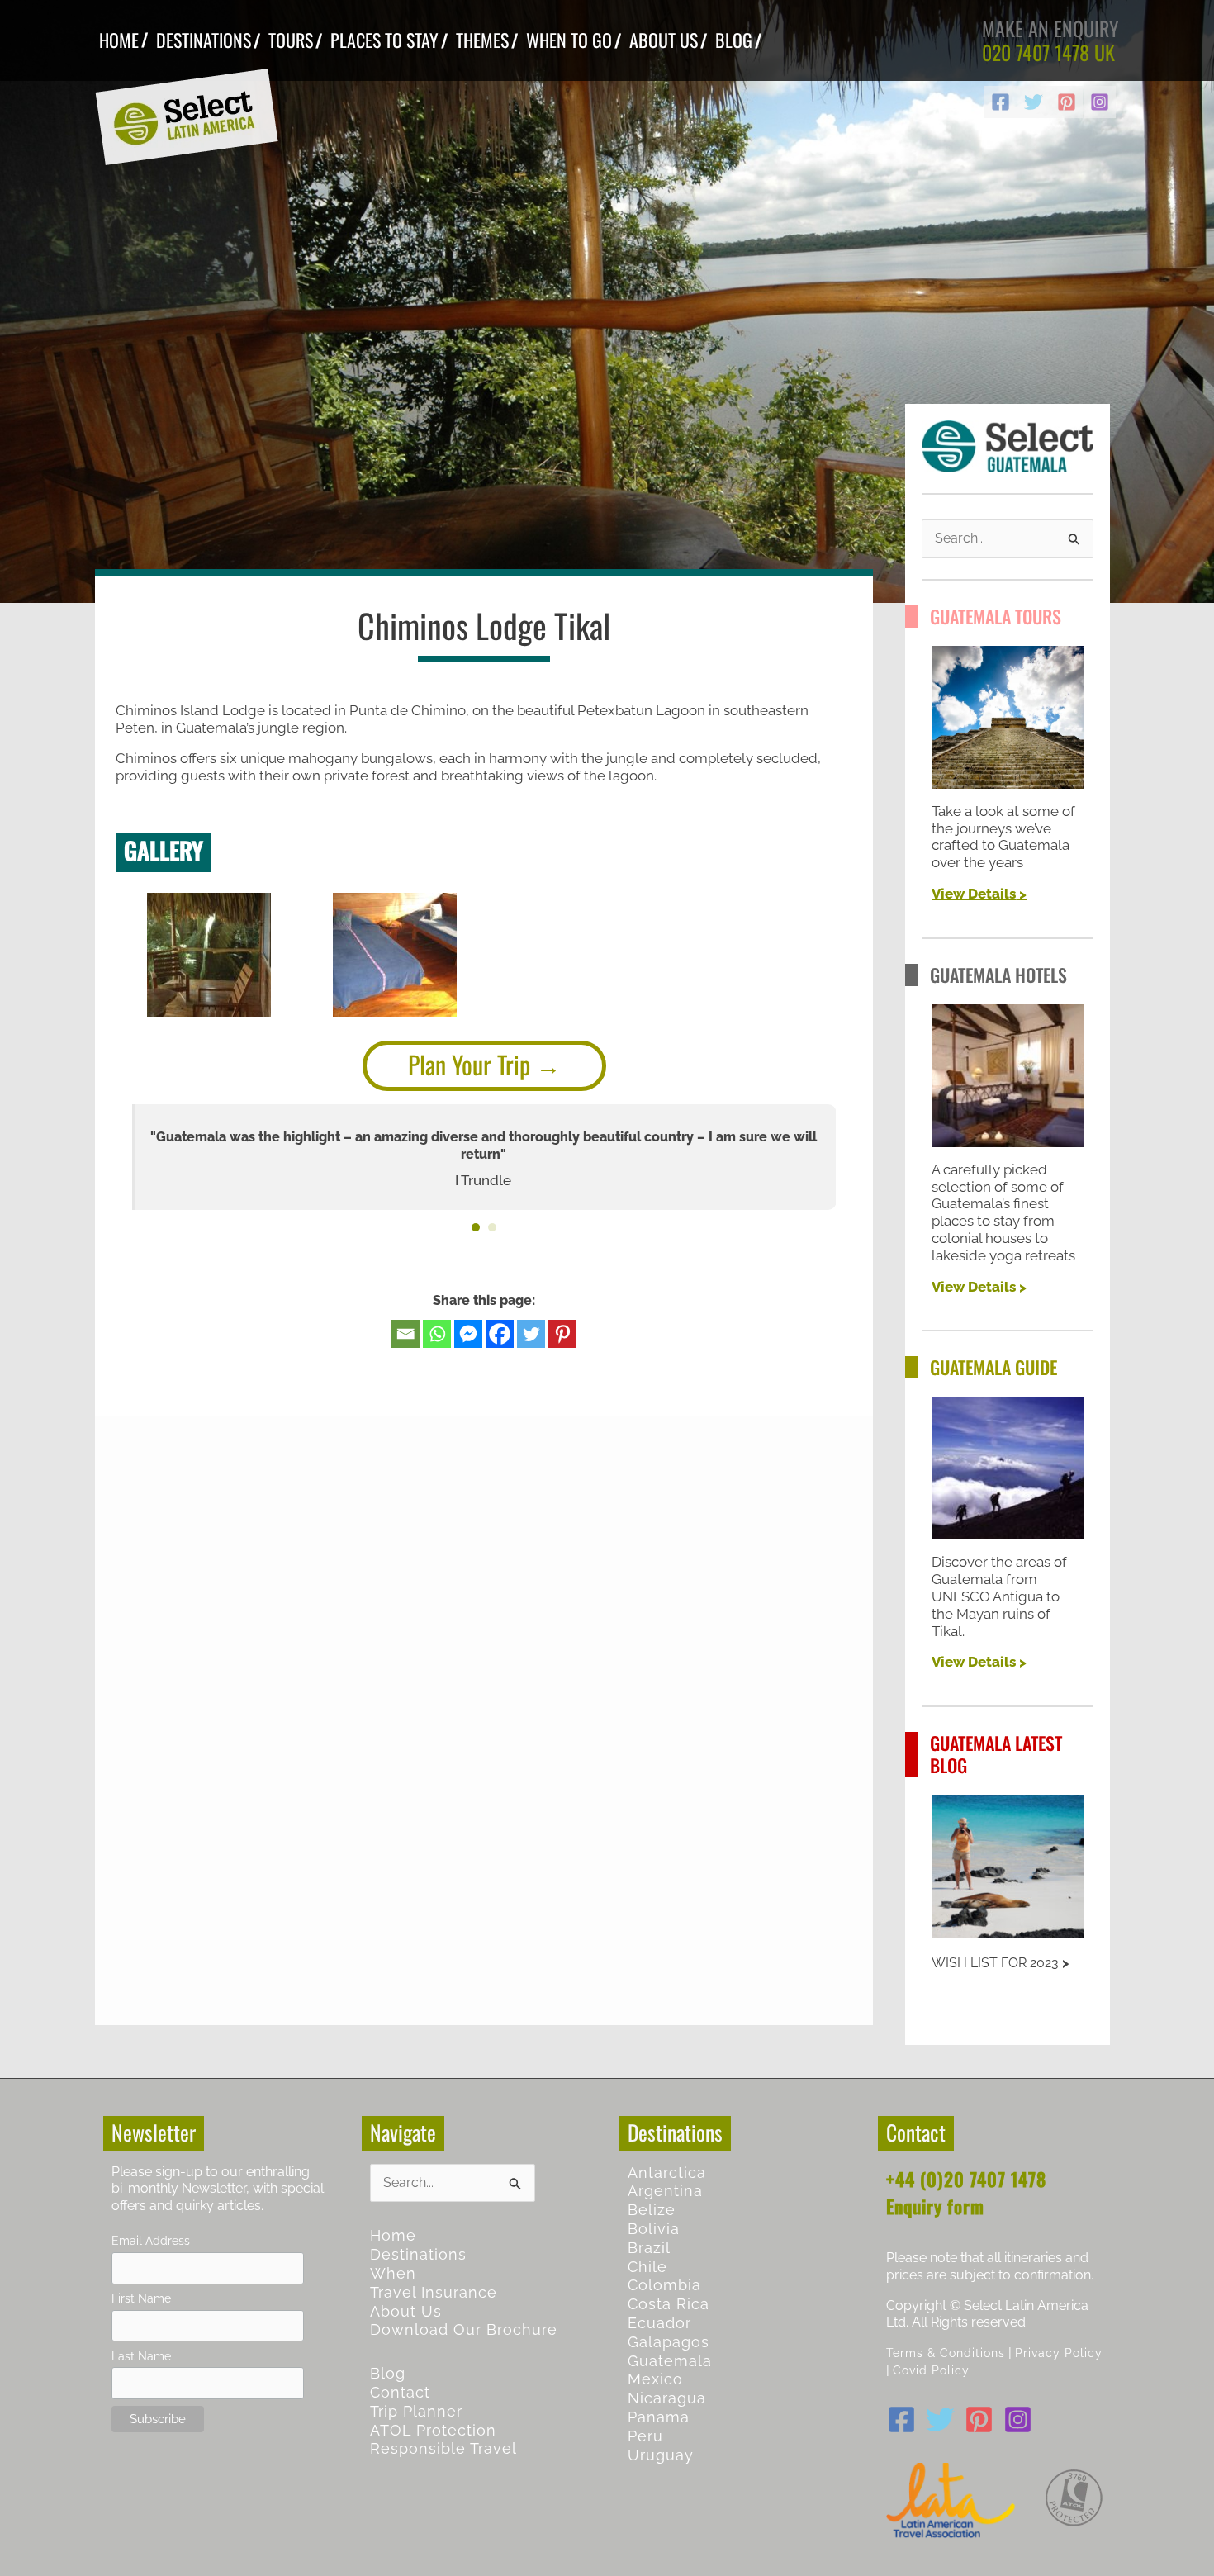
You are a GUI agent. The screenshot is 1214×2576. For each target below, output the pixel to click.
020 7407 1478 (1036, 52)
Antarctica (667, 2173)
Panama (659, 2417)
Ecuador (659, 2323)
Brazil (649, 2248)
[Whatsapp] (437, 1334)
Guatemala (670, 2361)
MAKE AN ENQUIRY (1050, 28)
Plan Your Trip (469, 1064)
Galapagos (669, 2342)
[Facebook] (1001, 102)
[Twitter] (1034, 102)
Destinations (418, 2254)
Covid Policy (931, 2370)
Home (393, 2235)
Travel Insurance (434, 2292)
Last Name (141, 2356)
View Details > (979, 1287)
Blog (388, 2373)
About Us (406, 2311)
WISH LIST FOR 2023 (995, 1963)
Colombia (664, 2285)
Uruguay (661, 2455)
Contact (400, 2392)
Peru (645, 2436)
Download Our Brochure (464, 2329)
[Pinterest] (1067, 102)
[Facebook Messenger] (468, 1334)
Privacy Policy (1059, 2353)
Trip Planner (416, 2411)
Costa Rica (669, 2304)
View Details (974, 894)
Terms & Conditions (946, 2353)
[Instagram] (1100, 102)
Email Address (151, 2240)
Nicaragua (667, 2398)
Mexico (655, 2379)
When (393, 2273)
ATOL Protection (433, 2430)
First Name (141, 2298)
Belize (652, 2210)
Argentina (665, 2191)
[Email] (405, 1334)
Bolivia (654, 2229)
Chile (647, 2267)
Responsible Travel (443, 2448)
